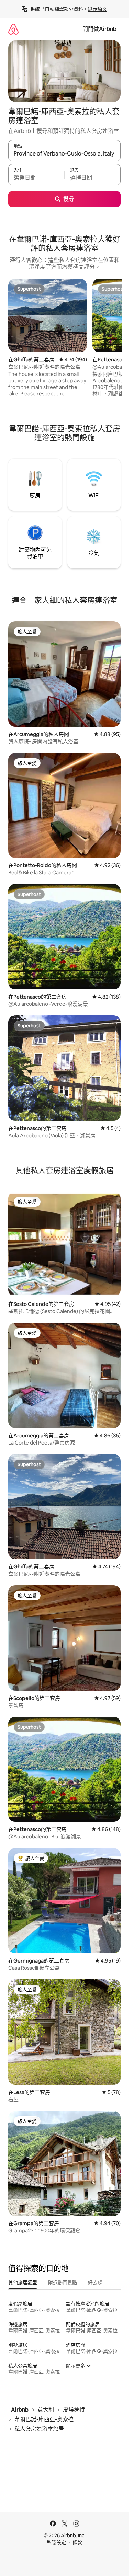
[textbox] (36, 178)
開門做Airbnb (99, 29)
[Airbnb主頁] (13, 29)
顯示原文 (98, 9)
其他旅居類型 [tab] (23, 2282)
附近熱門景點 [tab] (63, 2282)
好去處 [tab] (95, 2282)
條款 (77, 2542)
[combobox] (64, 154)
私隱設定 (56, 2542)
